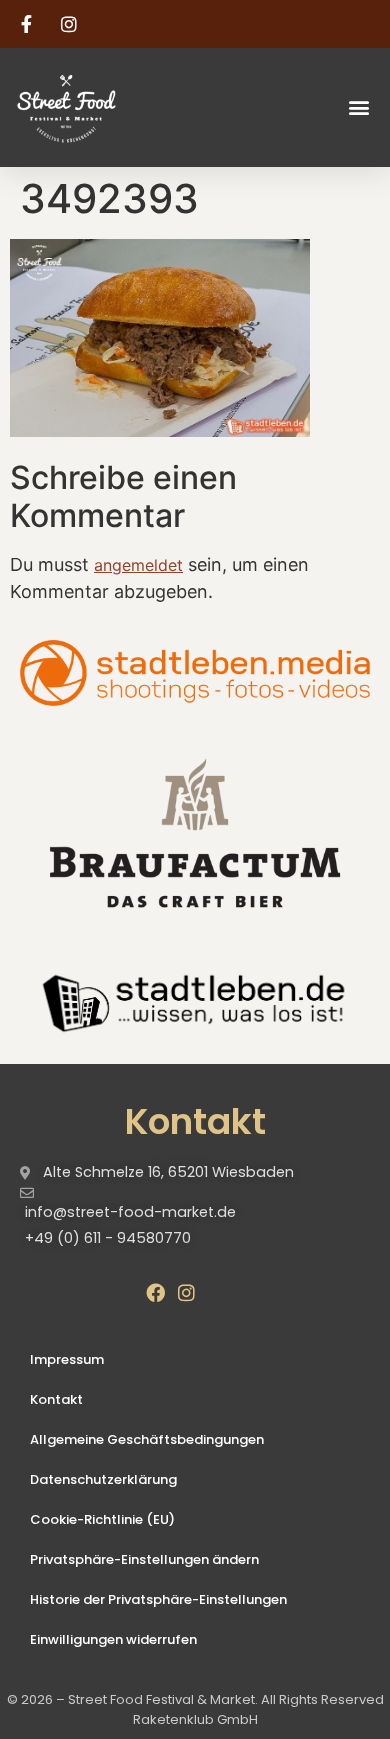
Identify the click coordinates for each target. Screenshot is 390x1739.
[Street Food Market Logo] (102, 107)
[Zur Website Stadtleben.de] (195, 1001)
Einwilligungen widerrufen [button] (113, 1639)
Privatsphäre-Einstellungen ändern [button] (144, 1559)
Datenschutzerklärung (103, 1479)
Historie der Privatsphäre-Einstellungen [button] (158, 1599)
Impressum (67, 1359)
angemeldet (138, 565)
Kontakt (56, 1399)
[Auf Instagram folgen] (72, 24)
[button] (358, 107)
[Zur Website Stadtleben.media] (195, 673)
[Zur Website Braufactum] (195, 831)
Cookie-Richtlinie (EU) (102, 1519)
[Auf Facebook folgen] (29, 24)
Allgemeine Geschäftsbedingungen (147, 1439)
